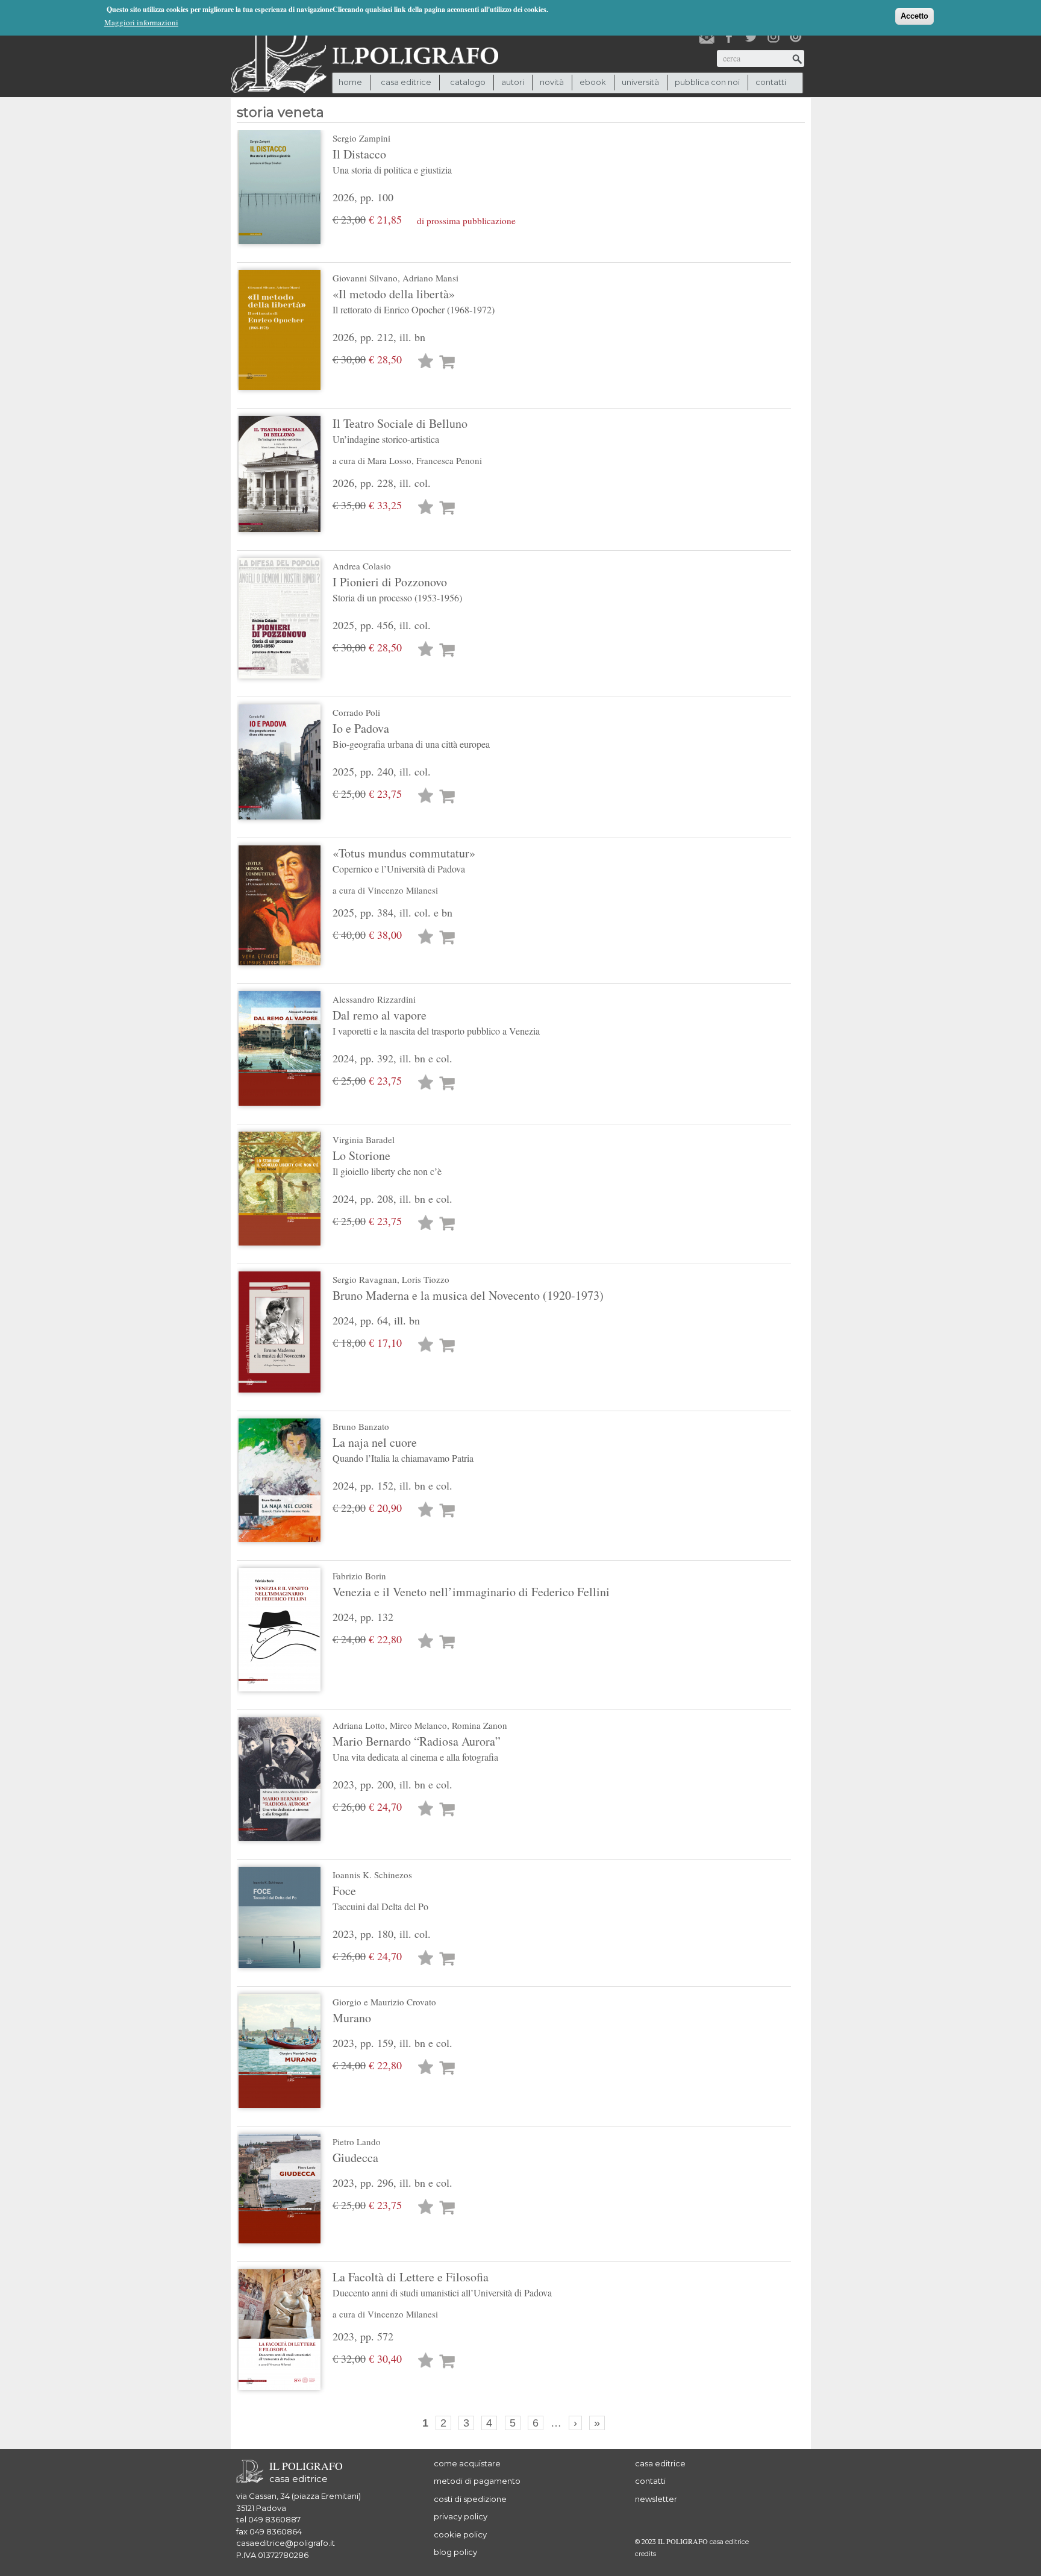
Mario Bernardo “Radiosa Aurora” (417, 1748)
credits (646, 2554)
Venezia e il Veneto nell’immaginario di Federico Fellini (471, 1592)
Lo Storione (387, 1162)
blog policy (455, 2552)
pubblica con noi (707, 82)
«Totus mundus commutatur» (404, 860)
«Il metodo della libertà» (414, 301)
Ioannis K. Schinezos (372, 1875)
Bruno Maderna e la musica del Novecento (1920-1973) (468, 1295)
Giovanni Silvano (365, 278)
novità (552, 82)
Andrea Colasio (362, 566)
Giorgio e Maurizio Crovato (384, 2002)
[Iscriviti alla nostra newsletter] (707, 37)
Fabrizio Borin (359, 1576)
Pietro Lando (357, 2142)
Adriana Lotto (359, 1725)
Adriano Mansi (430, 278)
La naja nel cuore (403, 1449)
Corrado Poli (356, 712)
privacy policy (461, 2516)
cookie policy (460, 2534)
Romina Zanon (480, 1725)
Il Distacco (392, 161)
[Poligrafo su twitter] (751, 37)
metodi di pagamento (477, 2481)
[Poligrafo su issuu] (796, 37)
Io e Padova (411, 735)
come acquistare (467, 2463)
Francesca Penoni (449, 460)
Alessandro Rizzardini (374, 999)
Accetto (914, 16)
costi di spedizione (470, 2499)
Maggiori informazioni (141, 22)
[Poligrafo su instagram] (774, 37)
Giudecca (355, 2158)
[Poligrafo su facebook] (729, 37)
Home (350, 82)
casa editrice (660, 2463)
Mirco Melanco (418, 1725)
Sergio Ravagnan (365, 1279)
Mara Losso (389, 460)
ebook (593, 82)
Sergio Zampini (361, 138)
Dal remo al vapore (436, 1022)
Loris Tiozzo (426, 1279)
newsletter (656, 2499)
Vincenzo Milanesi (403, 890)
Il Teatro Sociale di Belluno (400, 430)
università (640, 82)
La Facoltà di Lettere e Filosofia (442, 2284)
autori (513, 82)
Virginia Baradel (364, 1139)
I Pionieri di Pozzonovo (397, 589)
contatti (771, 82)
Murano (352, 2018)
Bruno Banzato (361, 1426)
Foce (380, 1898)
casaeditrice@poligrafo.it (286, 2543)
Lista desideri (426, 362)
